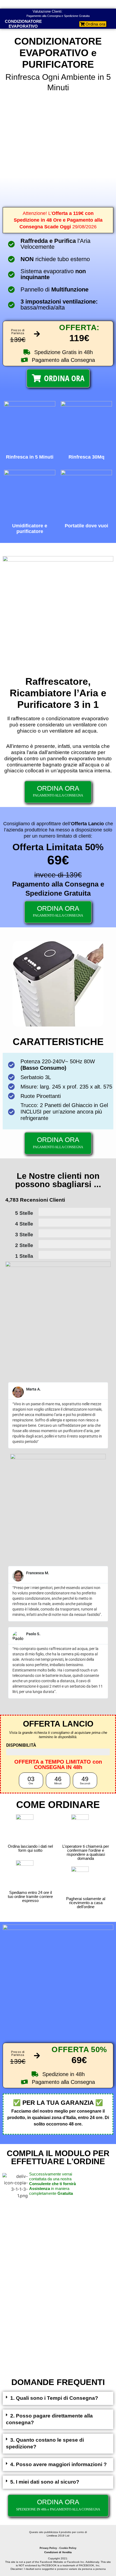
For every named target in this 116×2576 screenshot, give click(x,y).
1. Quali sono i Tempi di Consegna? (54, 2398)
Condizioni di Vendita (58, 2552)
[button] (58, 2398)
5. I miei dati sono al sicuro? (45, 2482)
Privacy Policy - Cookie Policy (58, 2548)
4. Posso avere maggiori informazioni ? (59, 2464)
